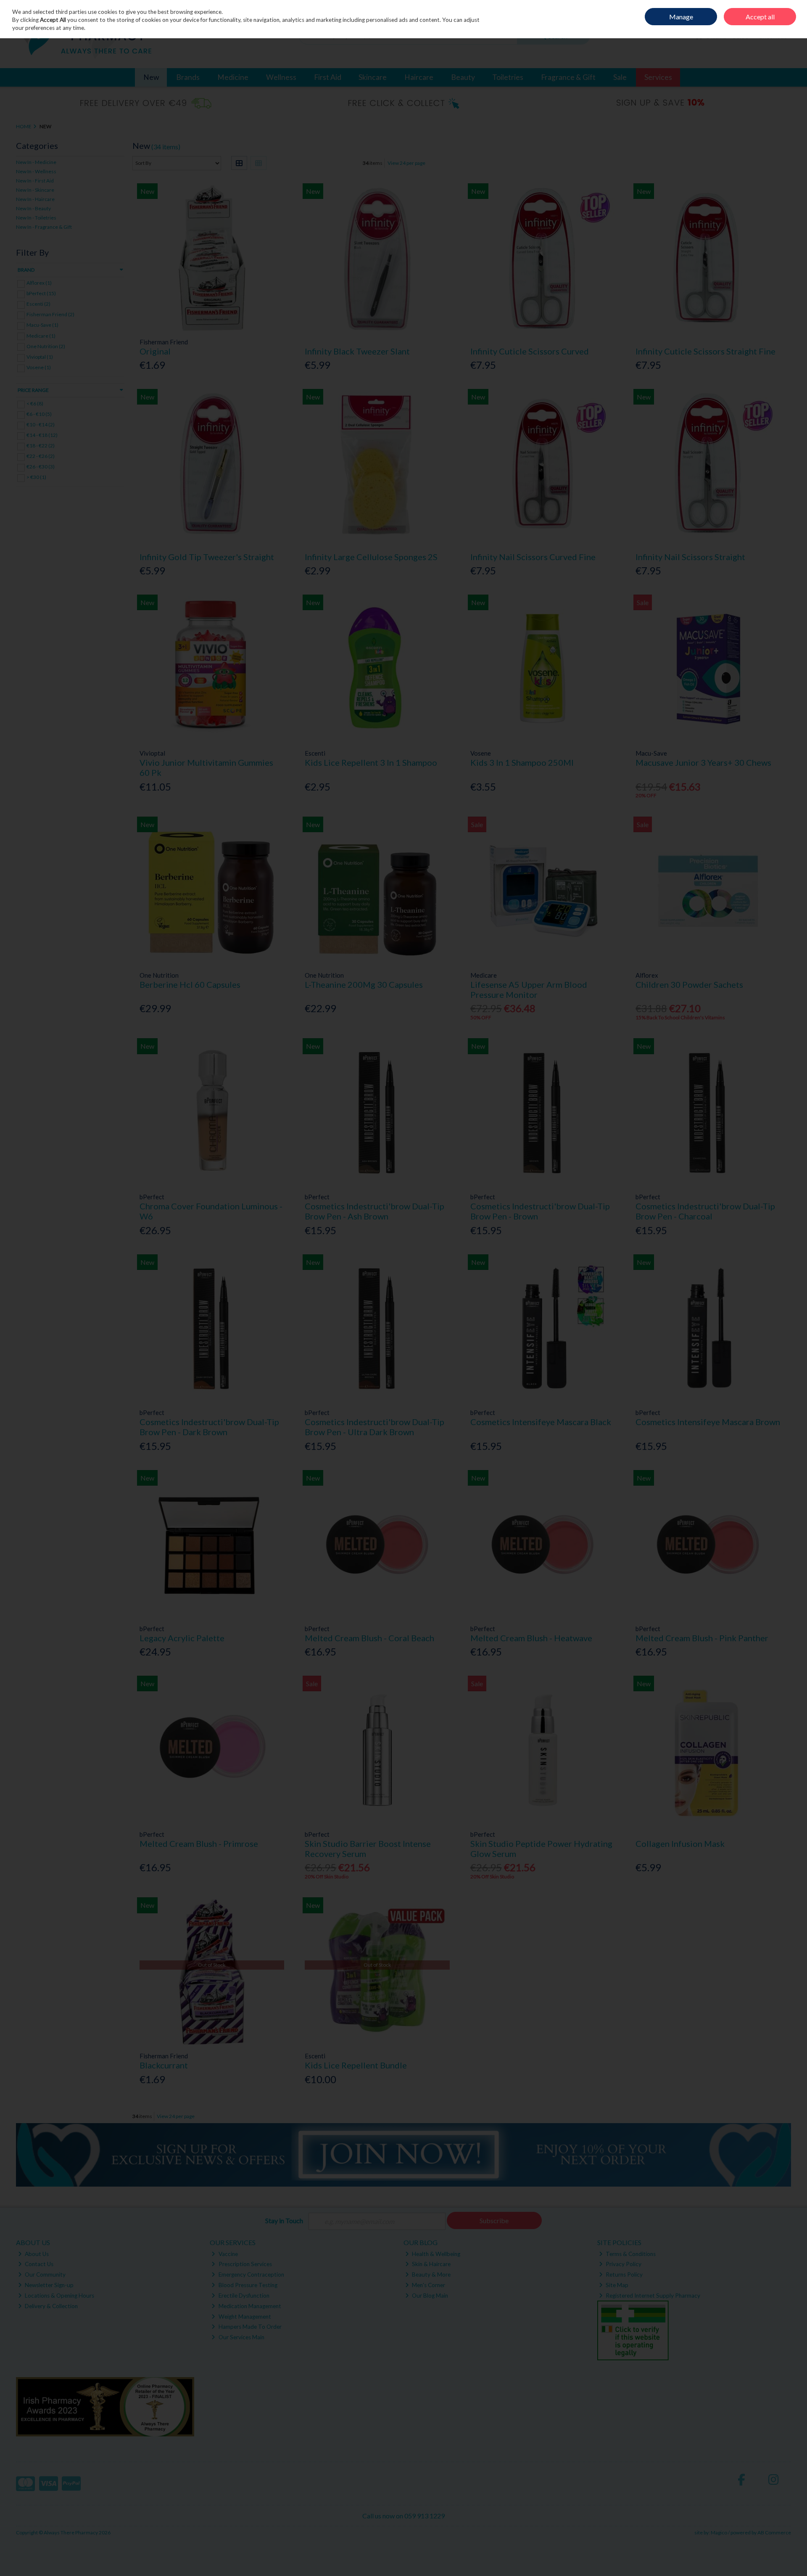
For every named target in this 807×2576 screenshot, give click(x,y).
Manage (681, 17)
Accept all (760, 17)
